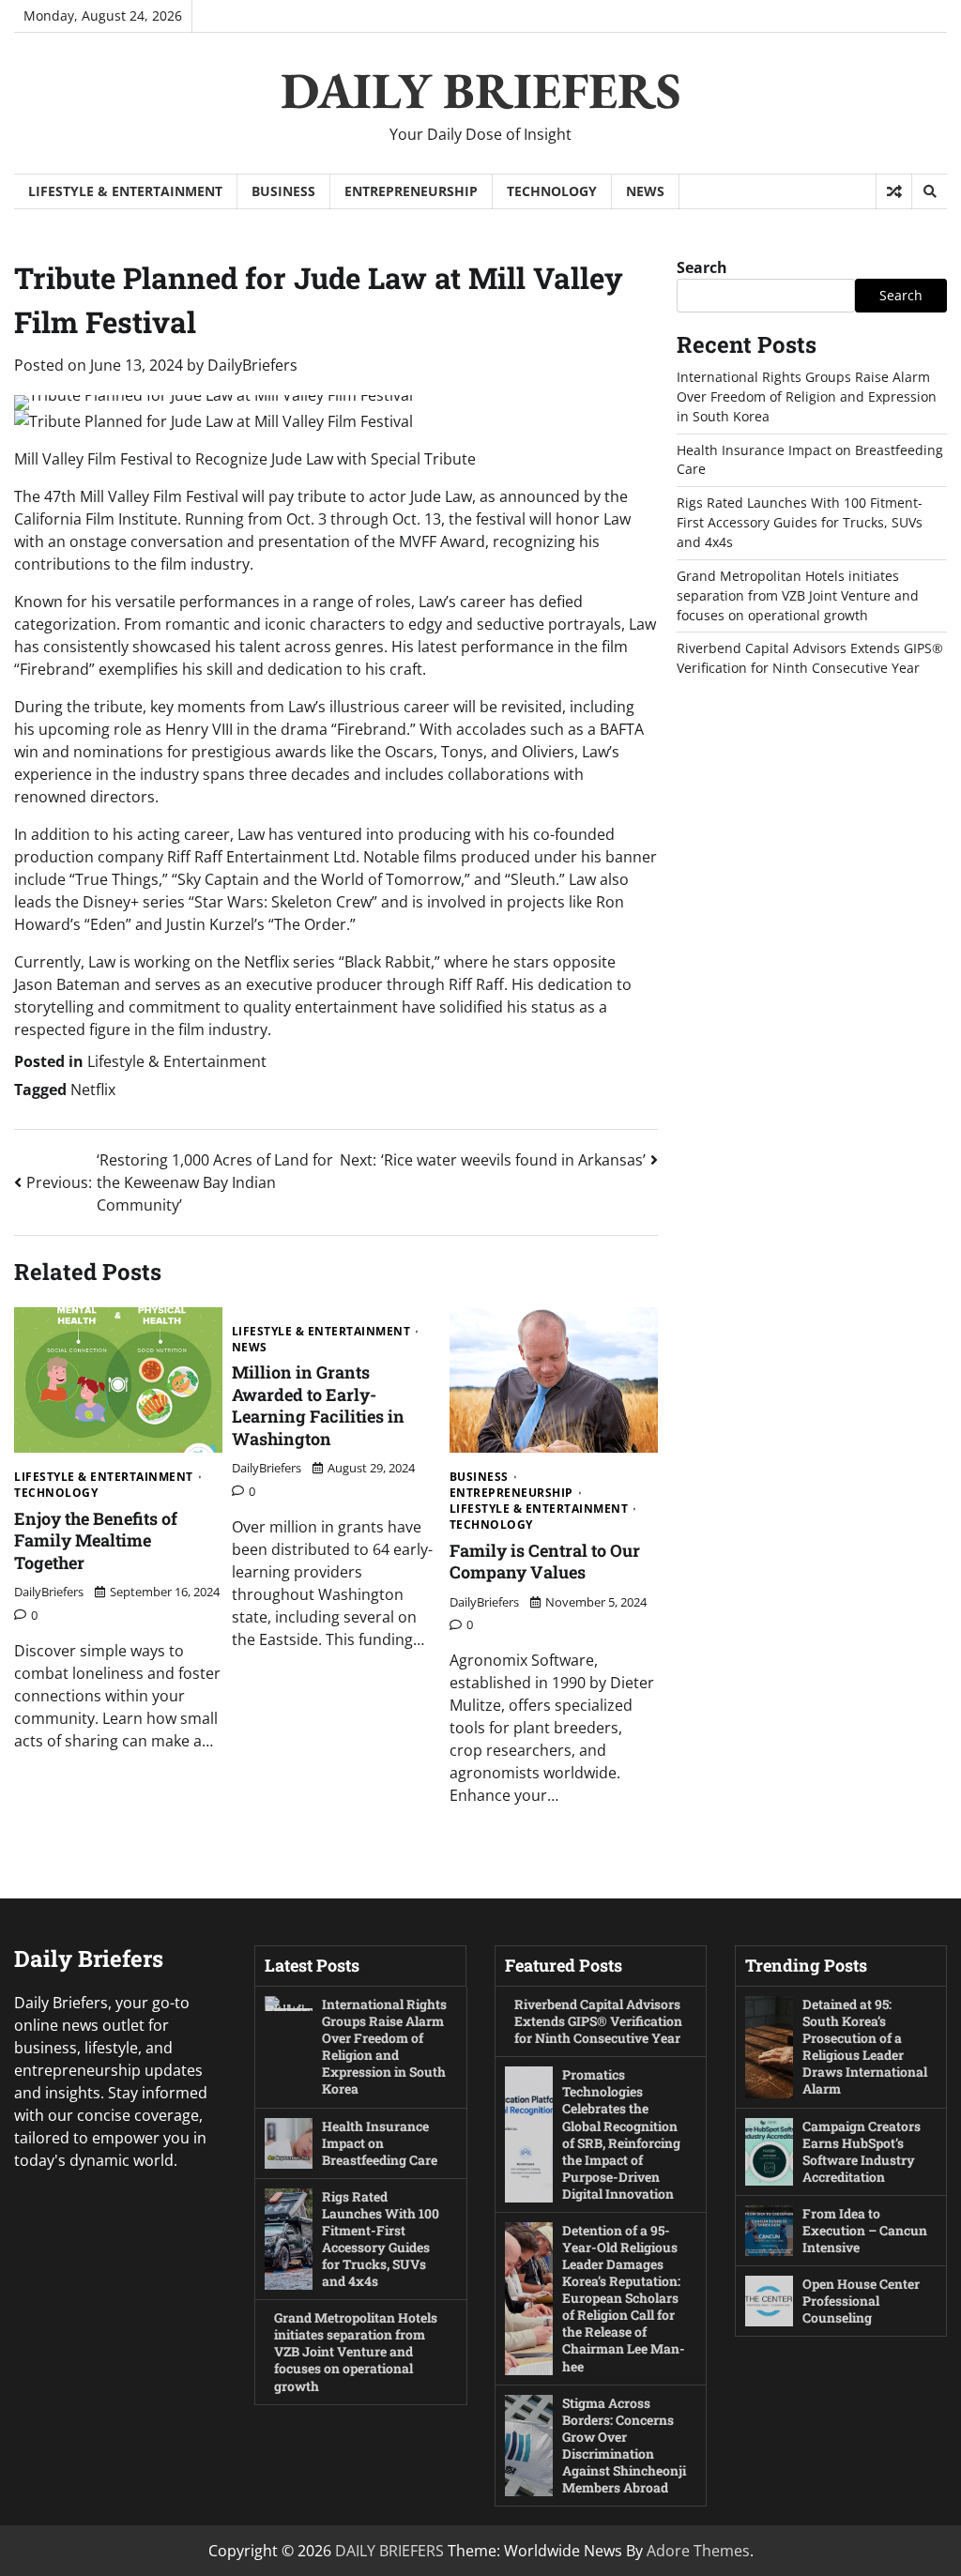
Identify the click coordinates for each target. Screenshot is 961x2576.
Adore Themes (698, 2551)
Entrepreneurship (411, 191)
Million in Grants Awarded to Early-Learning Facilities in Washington (318, 1405)
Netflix (93, 1090)
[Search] (929, 191)
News (645, 191)
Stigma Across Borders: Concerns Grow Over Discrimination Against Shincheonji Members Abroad (624, 2445)
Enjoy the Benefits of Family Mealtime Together (96, 1540)
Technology (552, 191)
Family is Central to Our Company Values (545, 1561)
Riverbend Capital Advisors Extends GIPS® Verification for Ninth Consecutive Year (810, 658)
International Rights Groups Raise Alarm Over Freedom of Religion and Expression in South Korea (807, 396)
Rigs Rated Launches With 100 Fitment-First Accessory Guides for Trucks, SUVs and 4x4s (800, 522)
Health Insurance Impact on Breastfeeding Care (380, 2143)
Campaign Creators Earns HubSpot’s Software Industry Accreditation (862, 2151)
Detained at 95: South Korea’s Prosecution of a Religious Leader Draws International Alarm (865, 2046)
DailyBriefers (252, 365)
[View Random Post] (894, 191)
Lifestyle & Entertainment (125, 191)
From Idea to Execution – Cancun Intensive (865, 2230)
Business (283, 191)
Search (702, 267)
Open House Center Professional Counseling (861, 2301)
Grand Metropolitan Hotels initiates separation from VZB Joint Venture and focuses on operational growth (798, 595)
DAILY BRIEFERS (481, 90)
